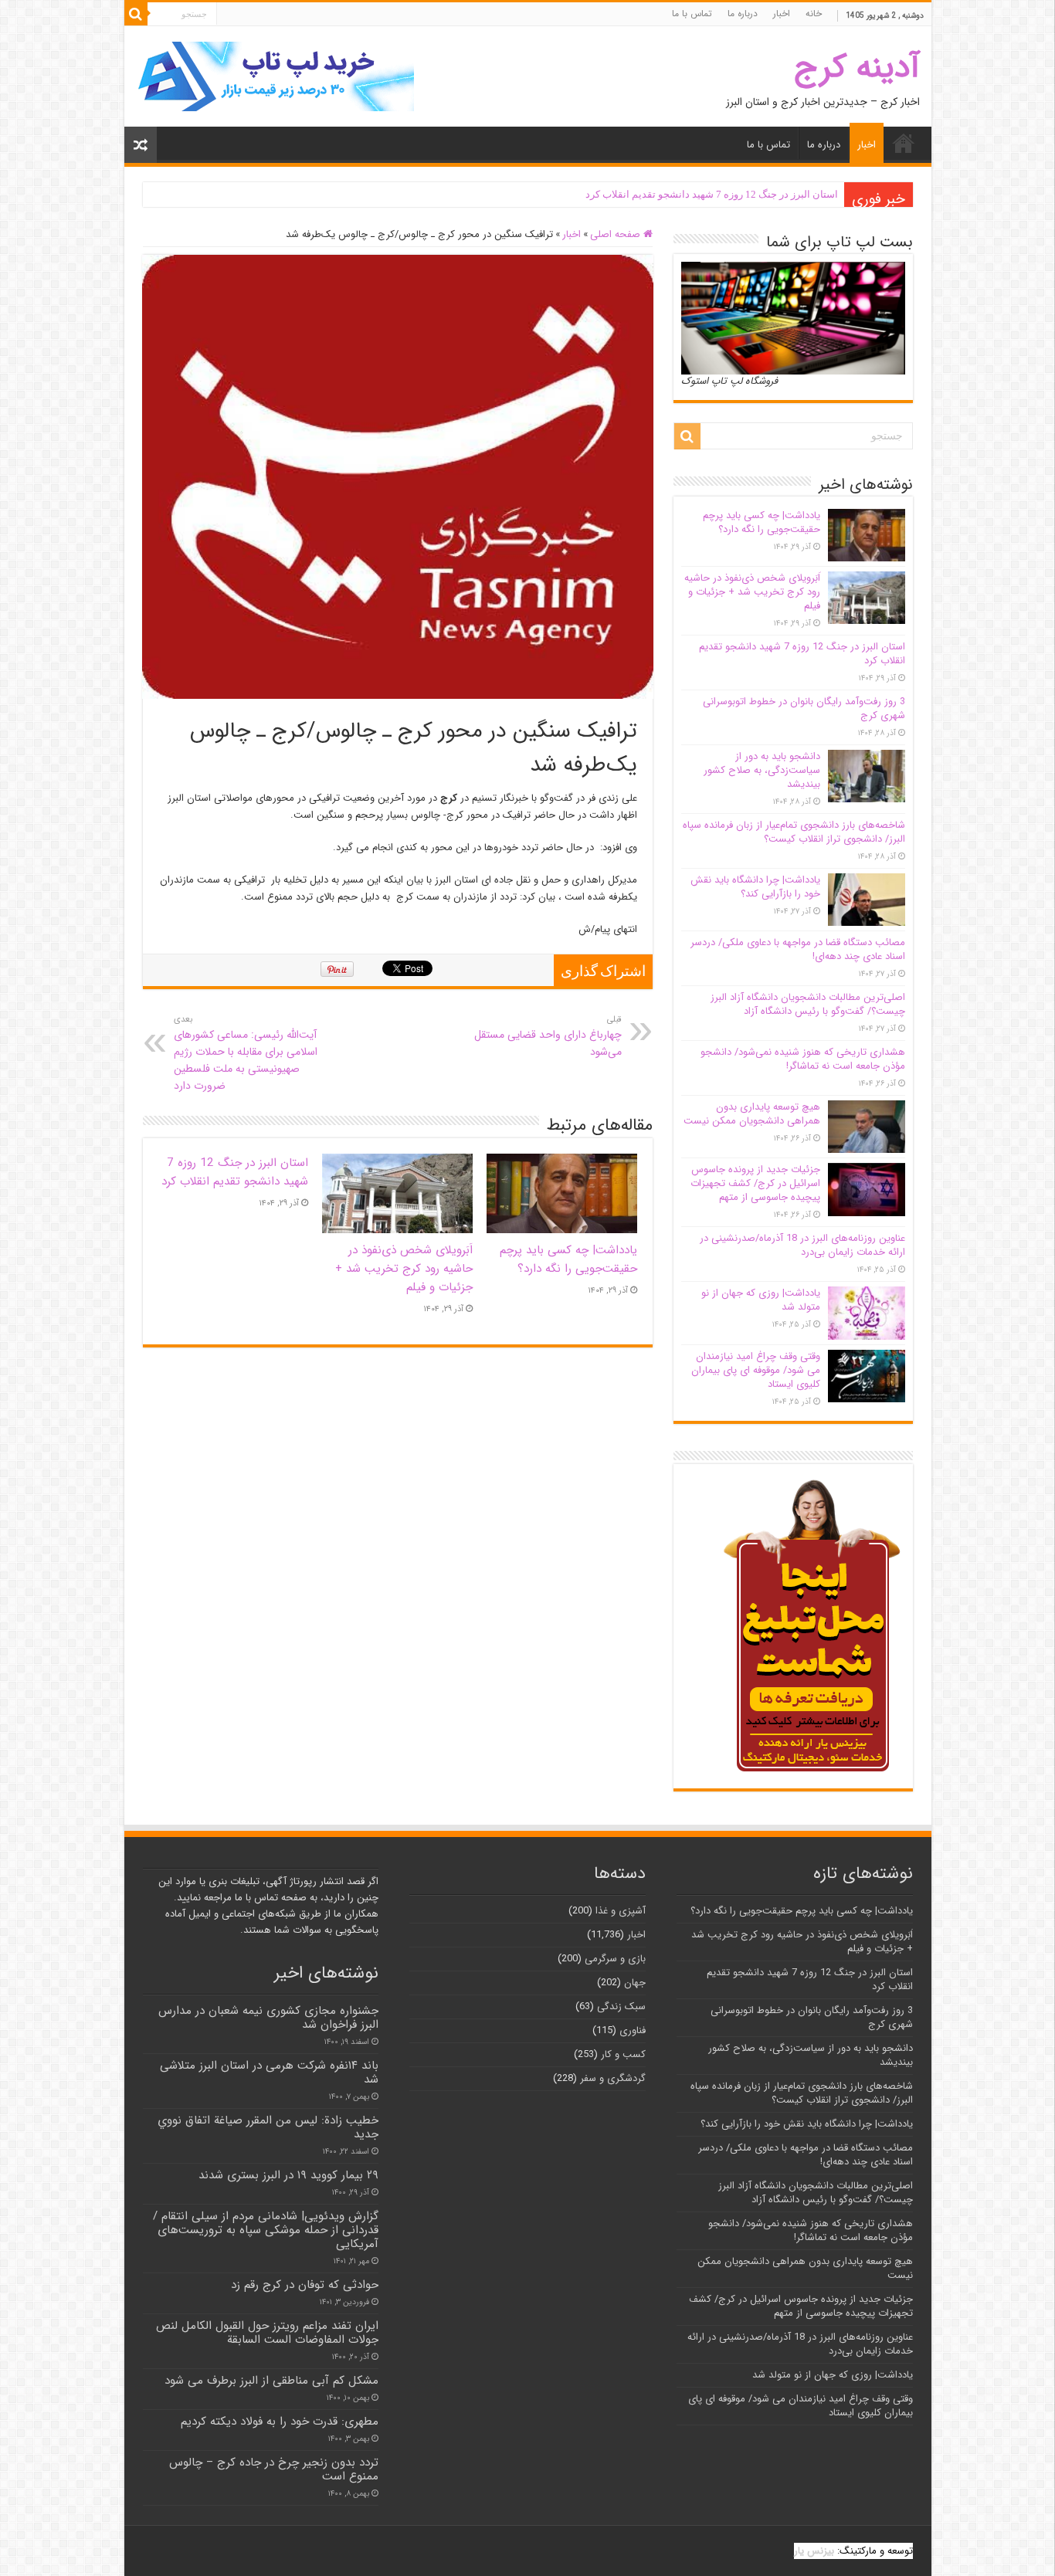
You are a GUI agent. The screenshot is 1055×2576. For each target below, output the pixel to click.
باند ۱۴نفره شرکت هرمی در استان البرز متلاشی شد (269, 2073)
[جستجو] (136, 14)
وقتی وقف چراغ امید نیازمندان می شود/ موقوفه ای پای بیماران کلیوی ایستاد (756, 1370)
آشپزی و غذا (621, 1911)
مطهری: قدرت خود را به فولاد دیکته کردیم (280, 2422)
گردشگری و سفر (613, 2078)
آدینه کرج (857, 68)
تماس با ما (692, 14)
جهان (635, 1983)
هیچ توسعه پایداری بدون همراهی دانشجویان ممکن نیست (752, 1114)
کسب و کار (623, 2054)
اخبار (782, 14)
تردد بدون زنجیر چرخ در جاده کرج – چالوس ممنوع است (274, 2469)
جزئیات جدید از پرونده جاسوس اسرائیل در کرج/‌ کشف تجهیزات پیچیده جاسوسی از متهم (755, 1183)
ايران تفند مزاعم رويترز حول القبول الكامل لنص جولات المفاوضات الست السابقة (267, 2333)
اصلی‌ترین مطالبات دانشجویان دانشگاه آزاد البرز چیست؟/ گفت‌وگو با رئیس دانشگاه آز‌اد (808, 1004)
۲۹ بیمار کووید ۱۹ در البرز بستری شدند (288, 2175)
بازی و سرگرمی (615, 1959)
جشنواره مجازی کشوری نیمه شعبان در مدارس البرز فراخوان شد (268, 2018)
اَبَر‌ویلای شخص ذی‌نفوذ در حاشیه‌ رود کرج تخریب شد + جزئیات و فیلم (404, 1269)
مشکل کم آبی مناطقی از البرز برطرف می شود (271, 2381)
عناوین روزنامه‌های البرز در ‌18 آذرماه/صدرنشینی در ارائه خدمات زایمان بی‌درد (802, 1245)
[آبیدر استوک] (275, 76)
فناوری (633, 2030)
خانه (814, 14)
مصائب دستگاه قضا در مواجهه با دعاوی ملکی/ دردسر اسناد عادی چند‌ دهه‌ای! (798, 949)
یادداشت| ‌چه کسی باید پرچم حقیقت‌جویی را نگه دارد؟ (568, 1259)
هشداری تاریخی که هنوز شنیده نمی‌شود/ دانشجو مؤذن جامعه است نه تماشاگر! (803, 1059)
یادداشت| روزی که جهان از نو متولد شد (761, 1300)
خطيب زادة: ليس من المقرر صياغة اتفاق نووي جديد (268, 2127)
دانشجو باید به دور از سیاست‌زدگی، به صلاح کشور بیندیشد (762, 770)
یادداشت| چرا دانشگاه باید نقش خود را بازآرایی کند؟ (755, 887)
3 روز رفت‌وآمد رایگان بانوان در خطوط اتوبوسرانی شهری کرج (708, 194)
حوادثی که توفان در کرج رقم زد (305, 2285)
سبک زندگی (621, 2007)
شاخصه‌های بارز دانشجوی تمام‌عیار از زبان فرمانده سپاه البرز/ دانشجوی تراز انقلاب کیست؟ (794, 832)
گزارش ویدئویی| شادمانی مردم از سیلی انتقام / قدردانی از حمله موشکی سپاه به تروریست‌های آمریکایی (266, 2230)
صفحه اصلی (617, 234)
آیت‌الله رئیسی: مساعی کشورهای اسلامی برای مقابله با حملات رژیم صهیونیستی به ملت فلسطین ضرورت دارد (246, 1053)
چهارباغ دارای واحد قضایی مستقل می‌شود (548, 1036)
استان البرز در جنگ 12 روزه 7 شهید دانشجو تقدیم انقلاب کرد (235, 1172)
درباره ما (743, 14)
